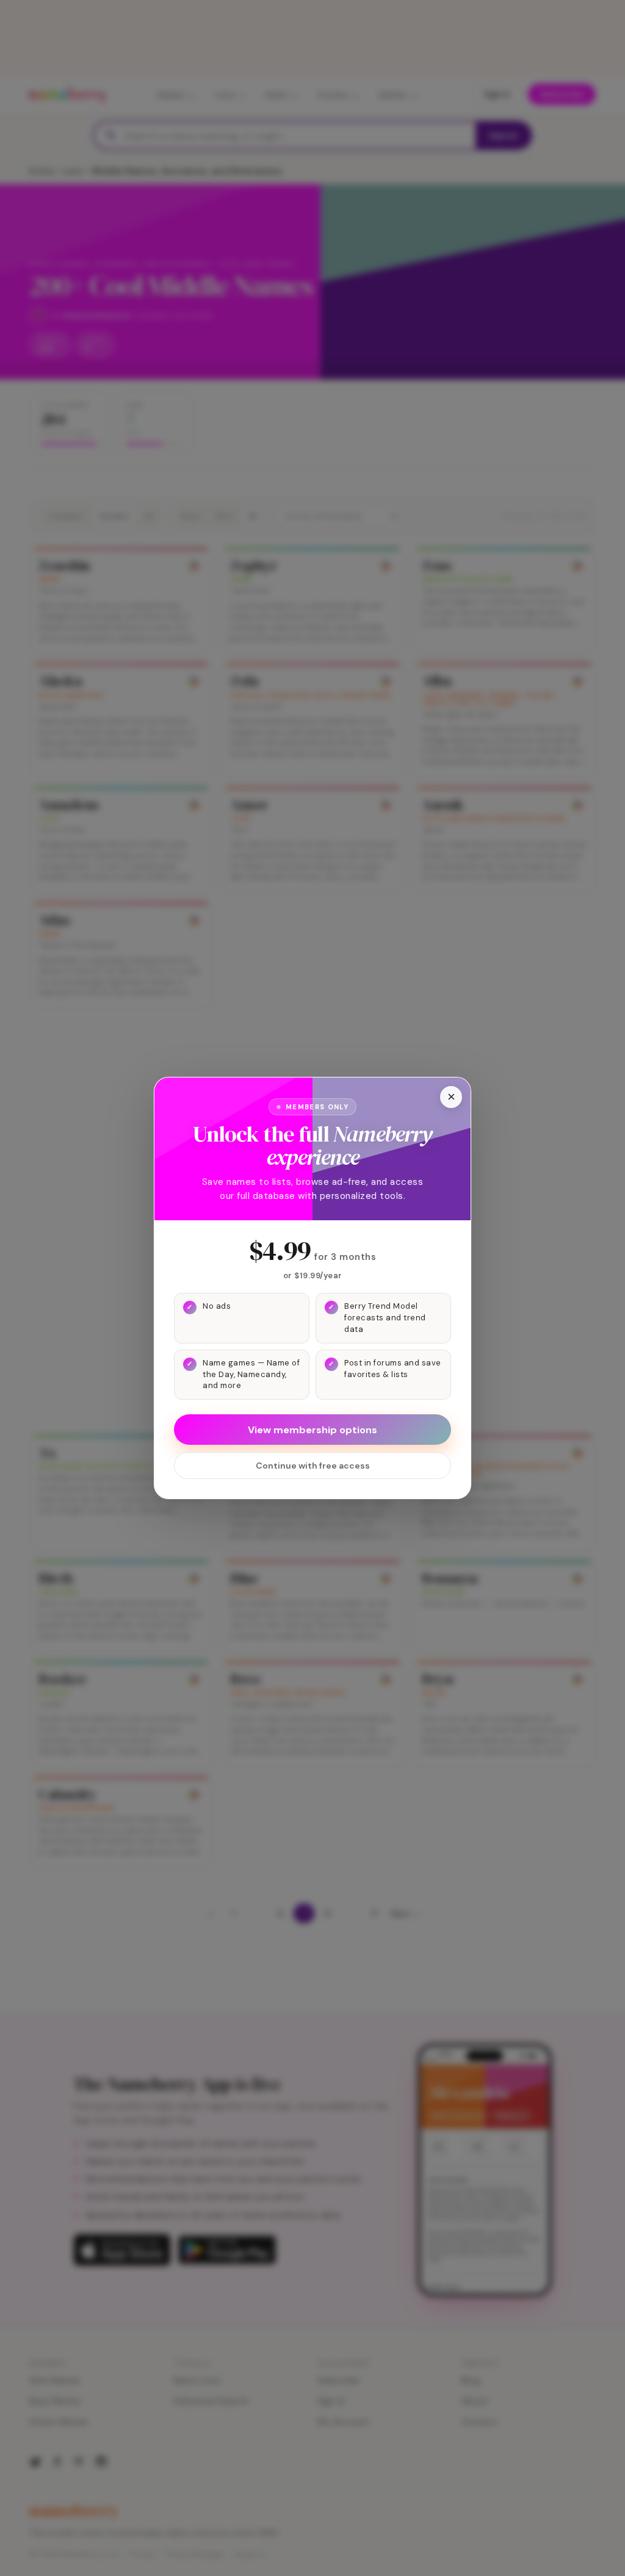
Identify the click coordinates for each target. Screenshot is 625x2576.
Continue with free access (313, 1466)
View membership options (312, 1430)
